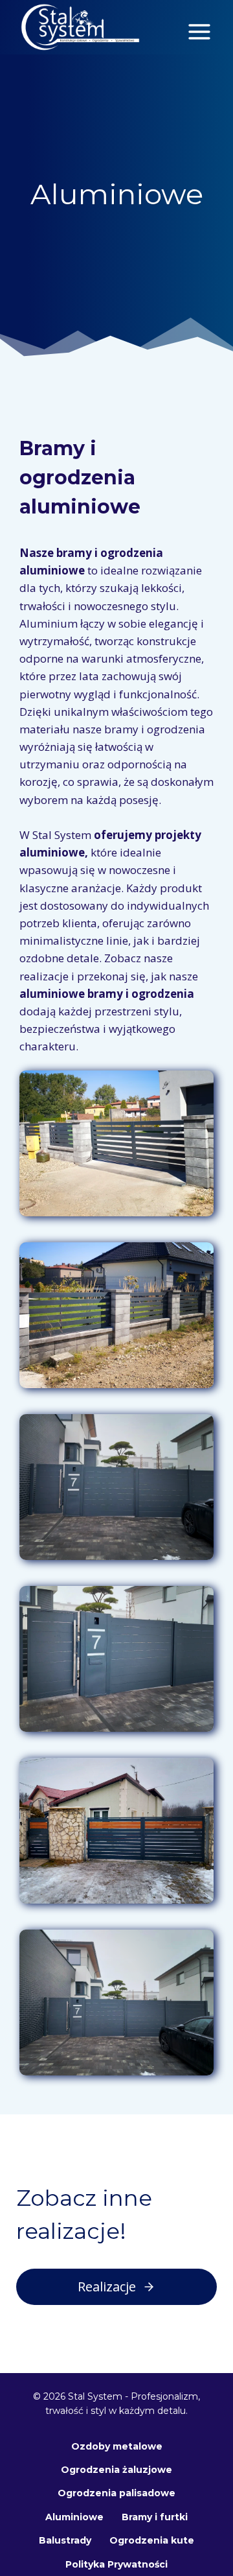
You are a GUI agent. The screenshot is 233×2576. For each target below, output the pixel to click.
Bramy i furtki (155, 2517)
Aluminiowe (74, 2517)
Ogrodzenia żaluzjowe (116, 2470)
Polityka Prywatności (116, 2564)
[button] (116, 1143)
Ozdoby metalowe (117, 2446)
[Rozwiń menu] (199, 27)
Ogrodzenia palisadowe (116, 2493)
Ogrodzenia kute (152, 2540)
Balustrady (65, 2540)
